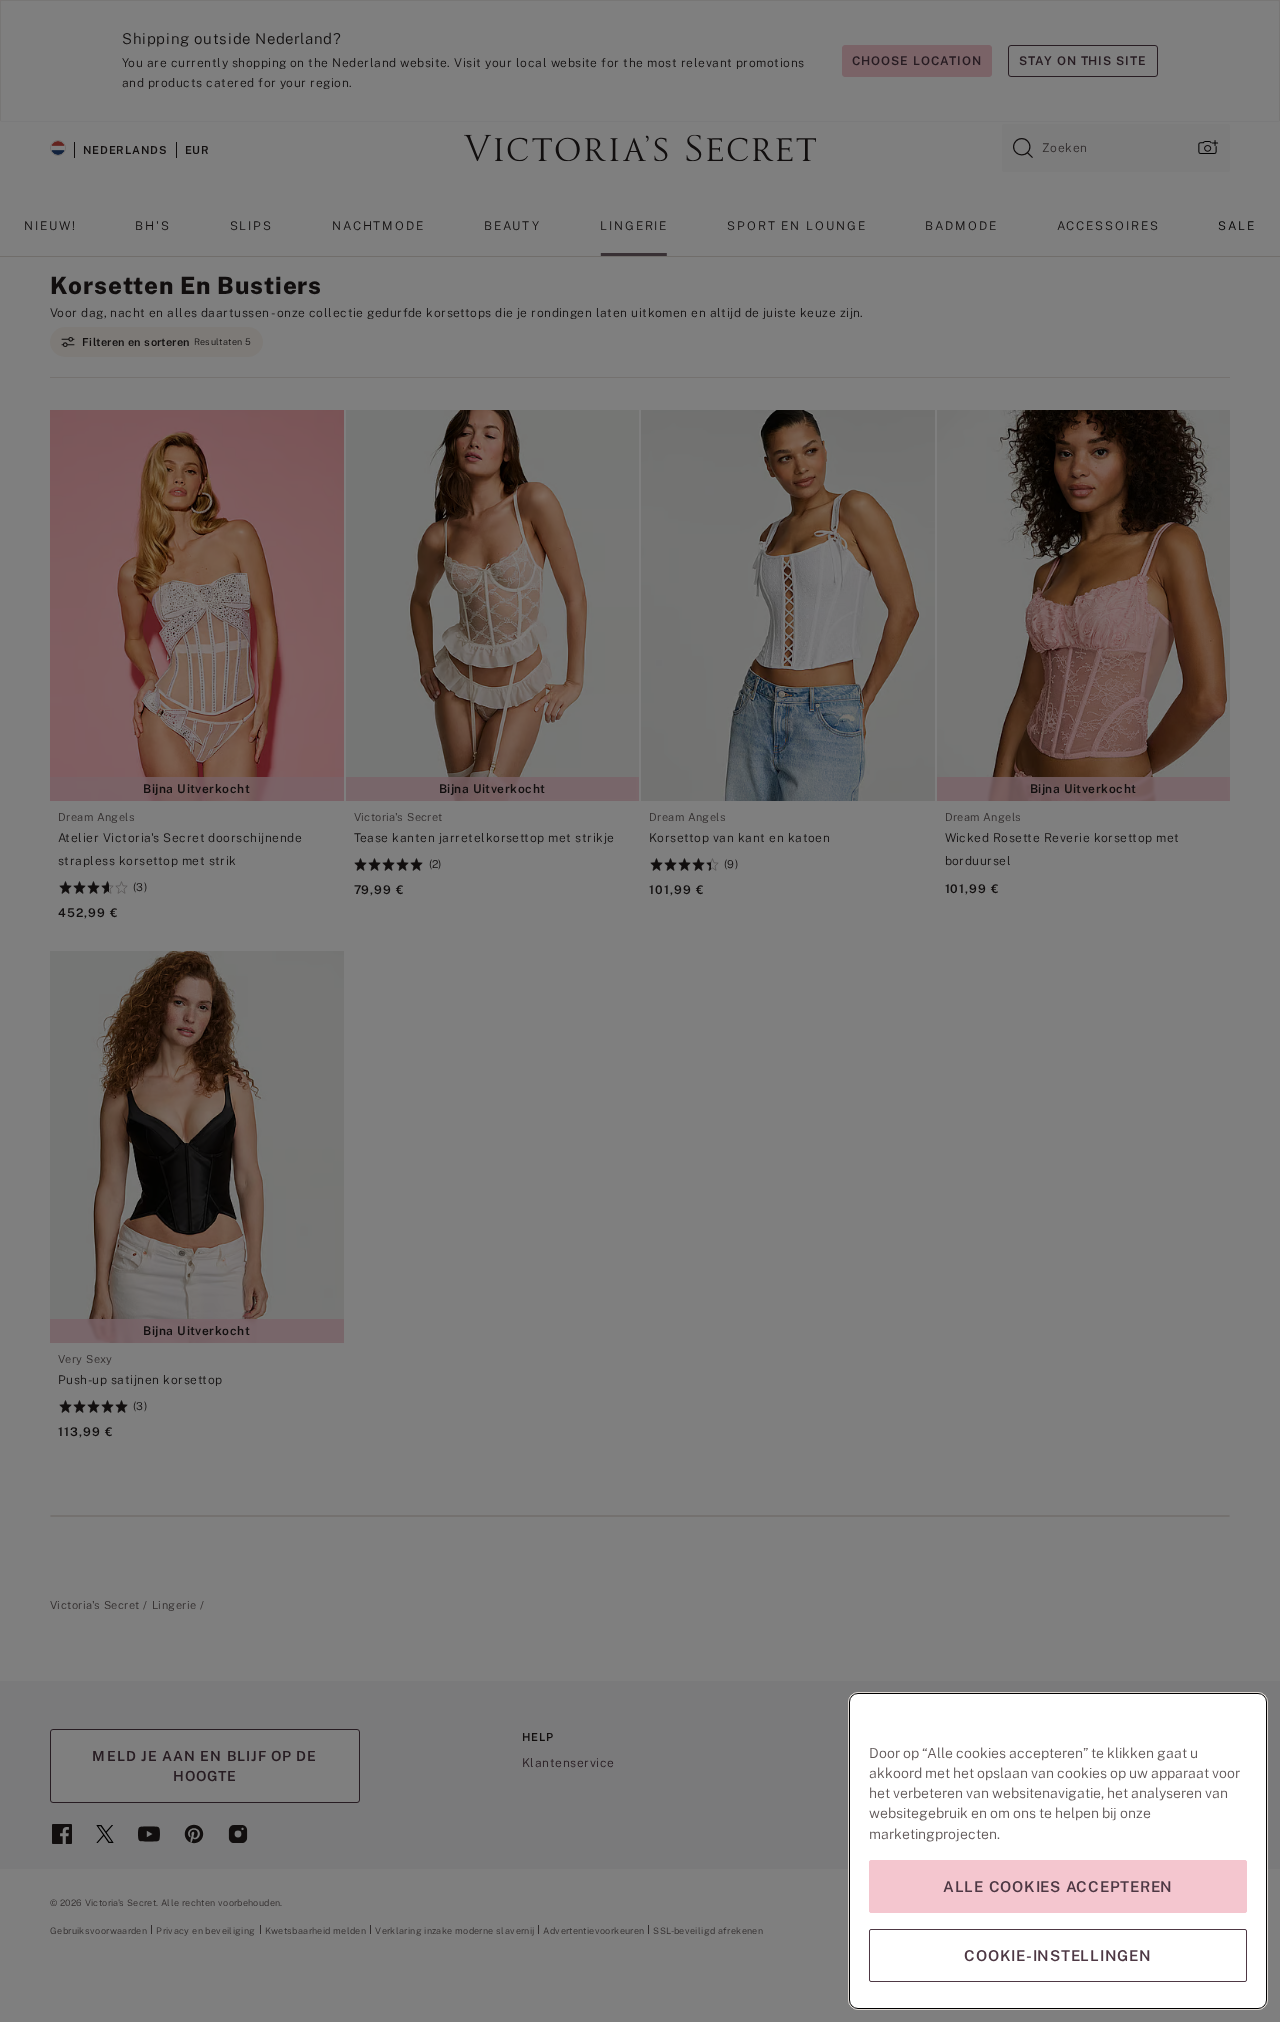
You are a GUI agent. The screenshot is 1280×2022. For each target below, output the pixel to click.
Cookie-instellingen (1057, 1955)
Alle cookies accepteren (1058, 1886)
